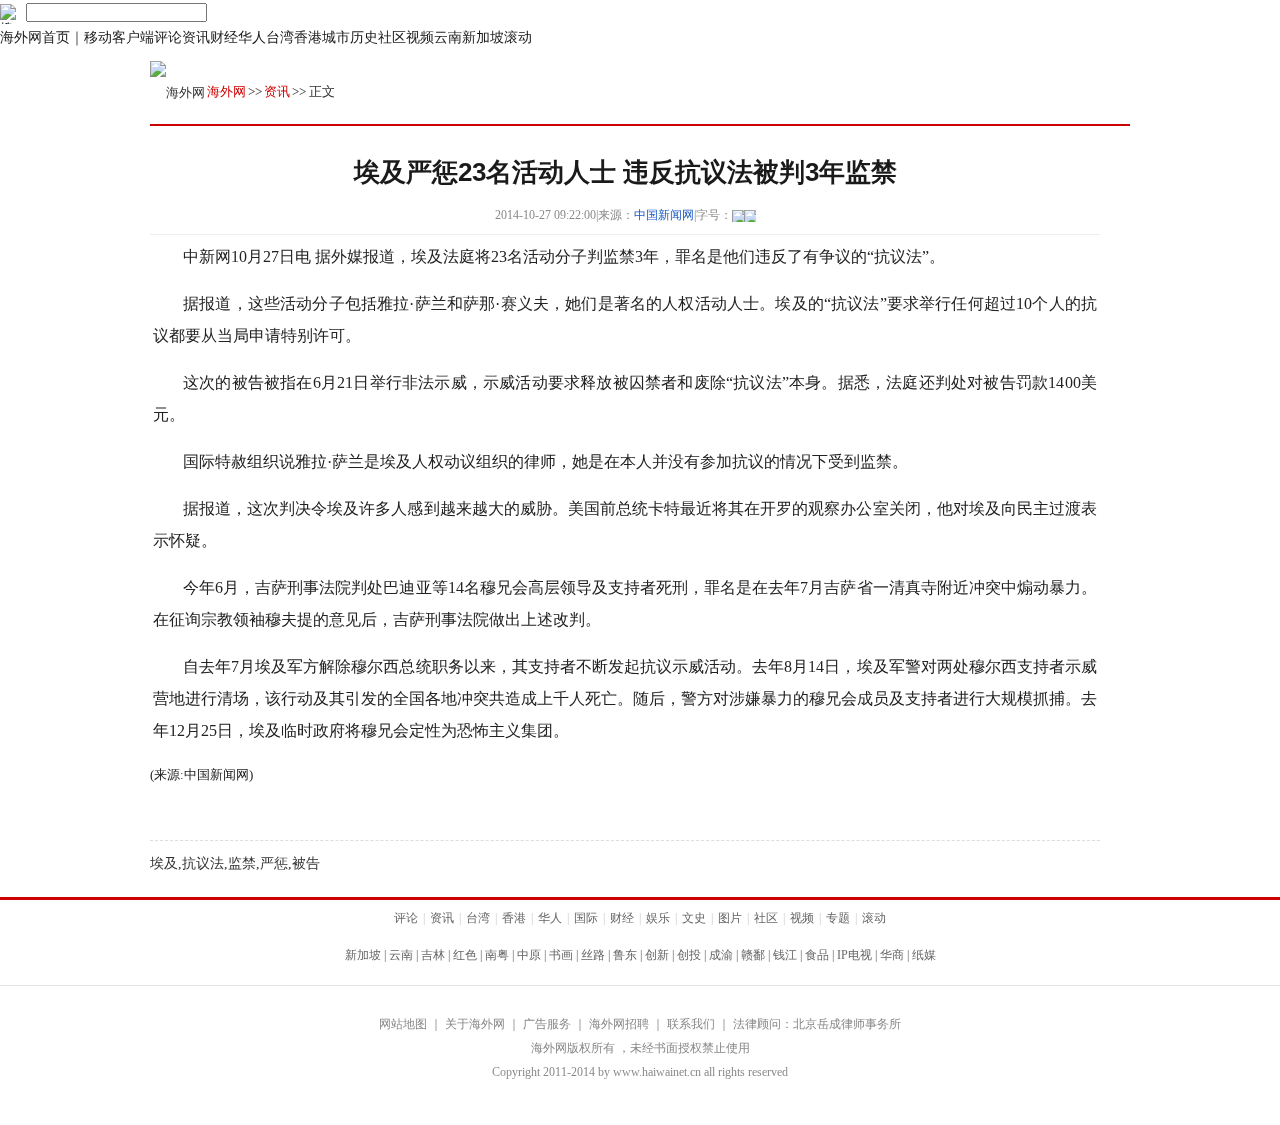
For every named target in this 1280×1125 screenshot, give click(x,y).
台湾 (280, 37)
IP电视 (854, 955)
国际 (586, 918)
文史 (694, 918)
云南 (448, 37)
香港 (308, 37)
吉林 (433, 955)
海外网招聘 (619, 1024)
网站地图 (403, 1024)
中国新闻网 (664, 215)
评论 (168, 37)
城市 (336, 37)
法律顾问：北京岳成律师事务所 (817, 1024)
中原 (529, 955)
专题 (838, 918)
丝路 (593, 955)
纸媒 (924, 955)
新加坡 (483, 37)
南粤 (497, 955)
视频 (420, 37)
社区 (392, 37)
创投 (689, 955)
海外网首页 (35, 37)
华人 (252, 37)
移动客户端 (119, 37)
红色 (465, 955)
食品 (817, 955)
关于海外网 (475, 1024)
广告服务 (547, 1024)
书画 (561, 955)
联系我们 (691, 1024)
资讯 (196, 37)
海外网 (226, 91)
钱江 (785, 955)
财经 (224, 37)
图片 (730, 918)
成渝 (721, 955)
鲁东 (625, 955)
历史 (364, 37)
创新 (657, 955)
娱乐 (658, 918)
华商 (892, 955)
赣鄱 (753, 955)
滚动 (518, 37)
